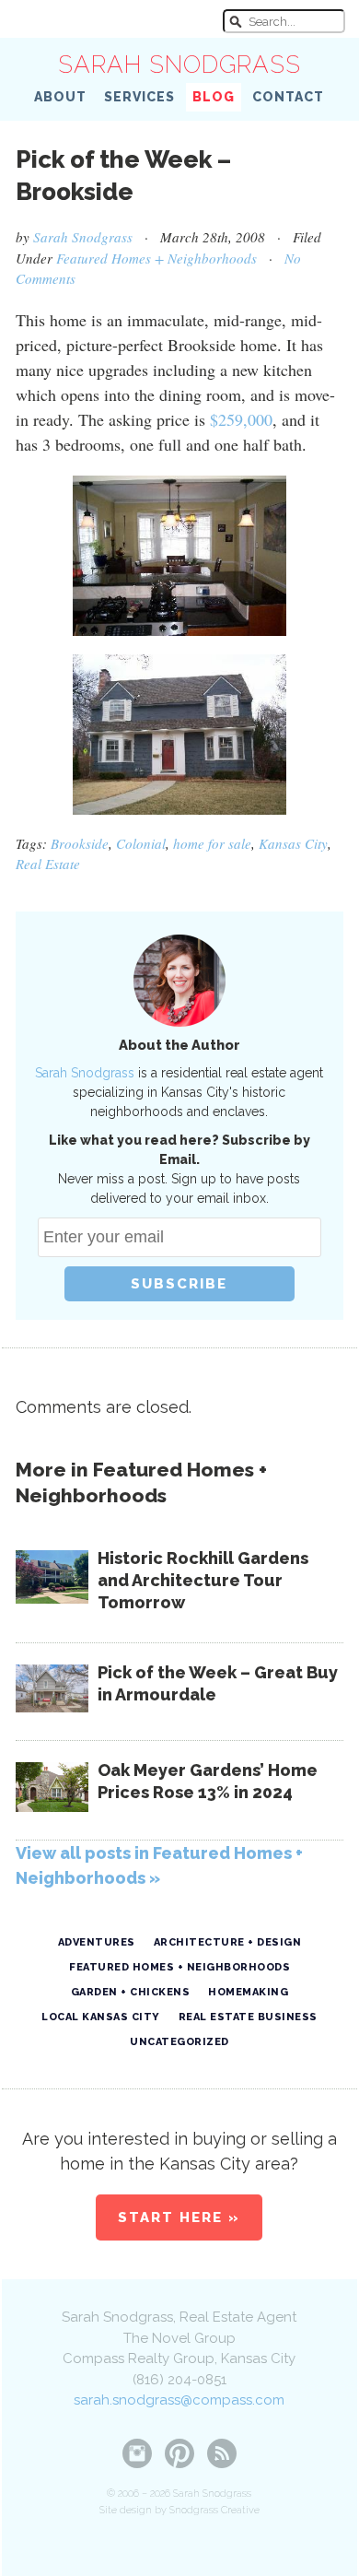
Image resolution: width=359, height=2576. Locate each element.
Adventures (97, 1942)
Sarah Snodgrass (179, 65)
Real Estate (48, 864)
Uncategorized (179, 2042)
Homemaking (248, 1992)
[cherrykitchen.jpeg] (179, 556)
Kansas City (293, 843)
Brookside (80, 843)
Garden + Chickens (131, 1992)
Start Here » (179, 2217)
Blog (214, 97)
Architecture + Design (228, 1942)
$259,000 (241, 419)
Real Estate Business (248, 2017)
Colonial (141, 843)
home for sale (212, 843)
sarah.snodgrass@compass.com (179, 2400)
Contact (288, 97)
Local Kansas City (101, 2017)
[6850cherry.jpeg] (179, 735)
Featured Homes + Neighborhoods (156, 258)
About (60, 97)
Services (139, 97)
